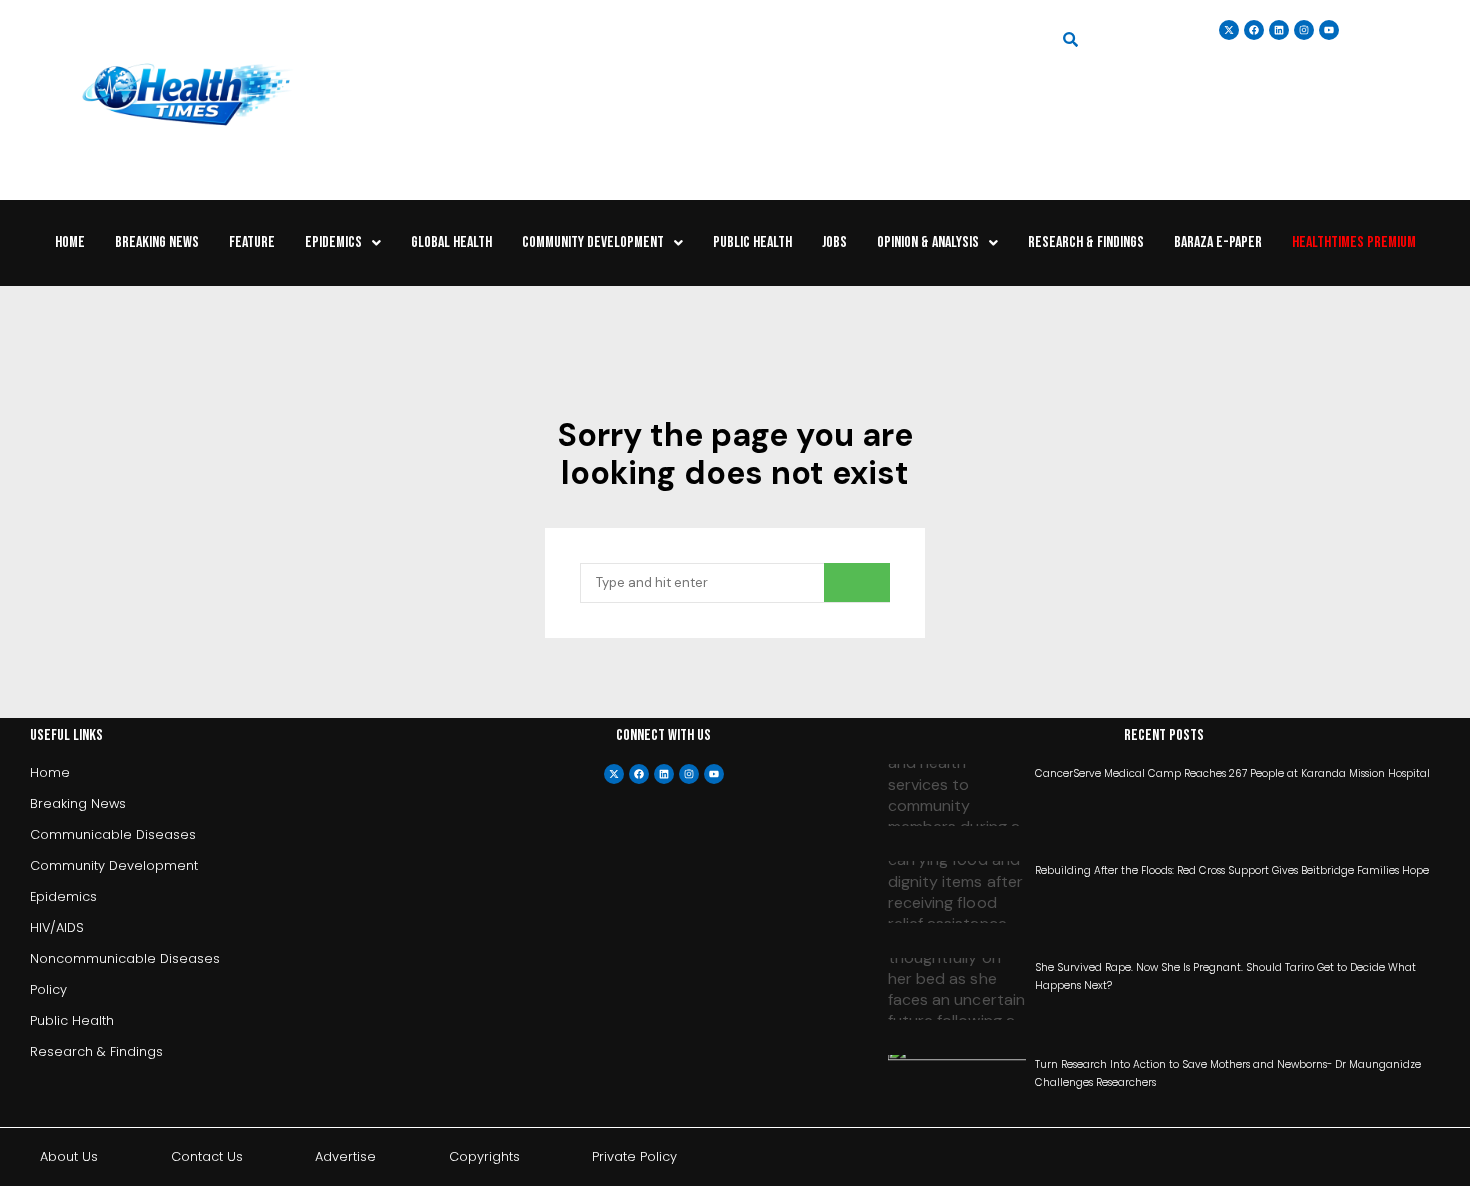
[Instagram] (1304, 30)
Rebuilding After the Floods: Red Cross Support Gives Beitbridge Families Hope (1232, 870)
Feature (252, 242)
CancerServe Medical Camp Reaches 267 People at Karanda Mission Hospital (1232, 773)
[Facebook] (639, 774)
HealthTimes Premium (1354, 242)
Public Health (752, 242)
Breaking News (157, 242)
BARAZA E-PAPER (1218, 242)
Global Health (451, 242)
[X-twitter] (614, 774)
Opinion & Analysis (928, 242)
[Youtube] (714, 774)
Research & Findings (1086, 242)
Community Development (593, 242)
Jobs (834, 242)
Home (70, 242)
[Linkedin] (1279, 30)
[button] (343, 243)
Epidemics (333, 242)
